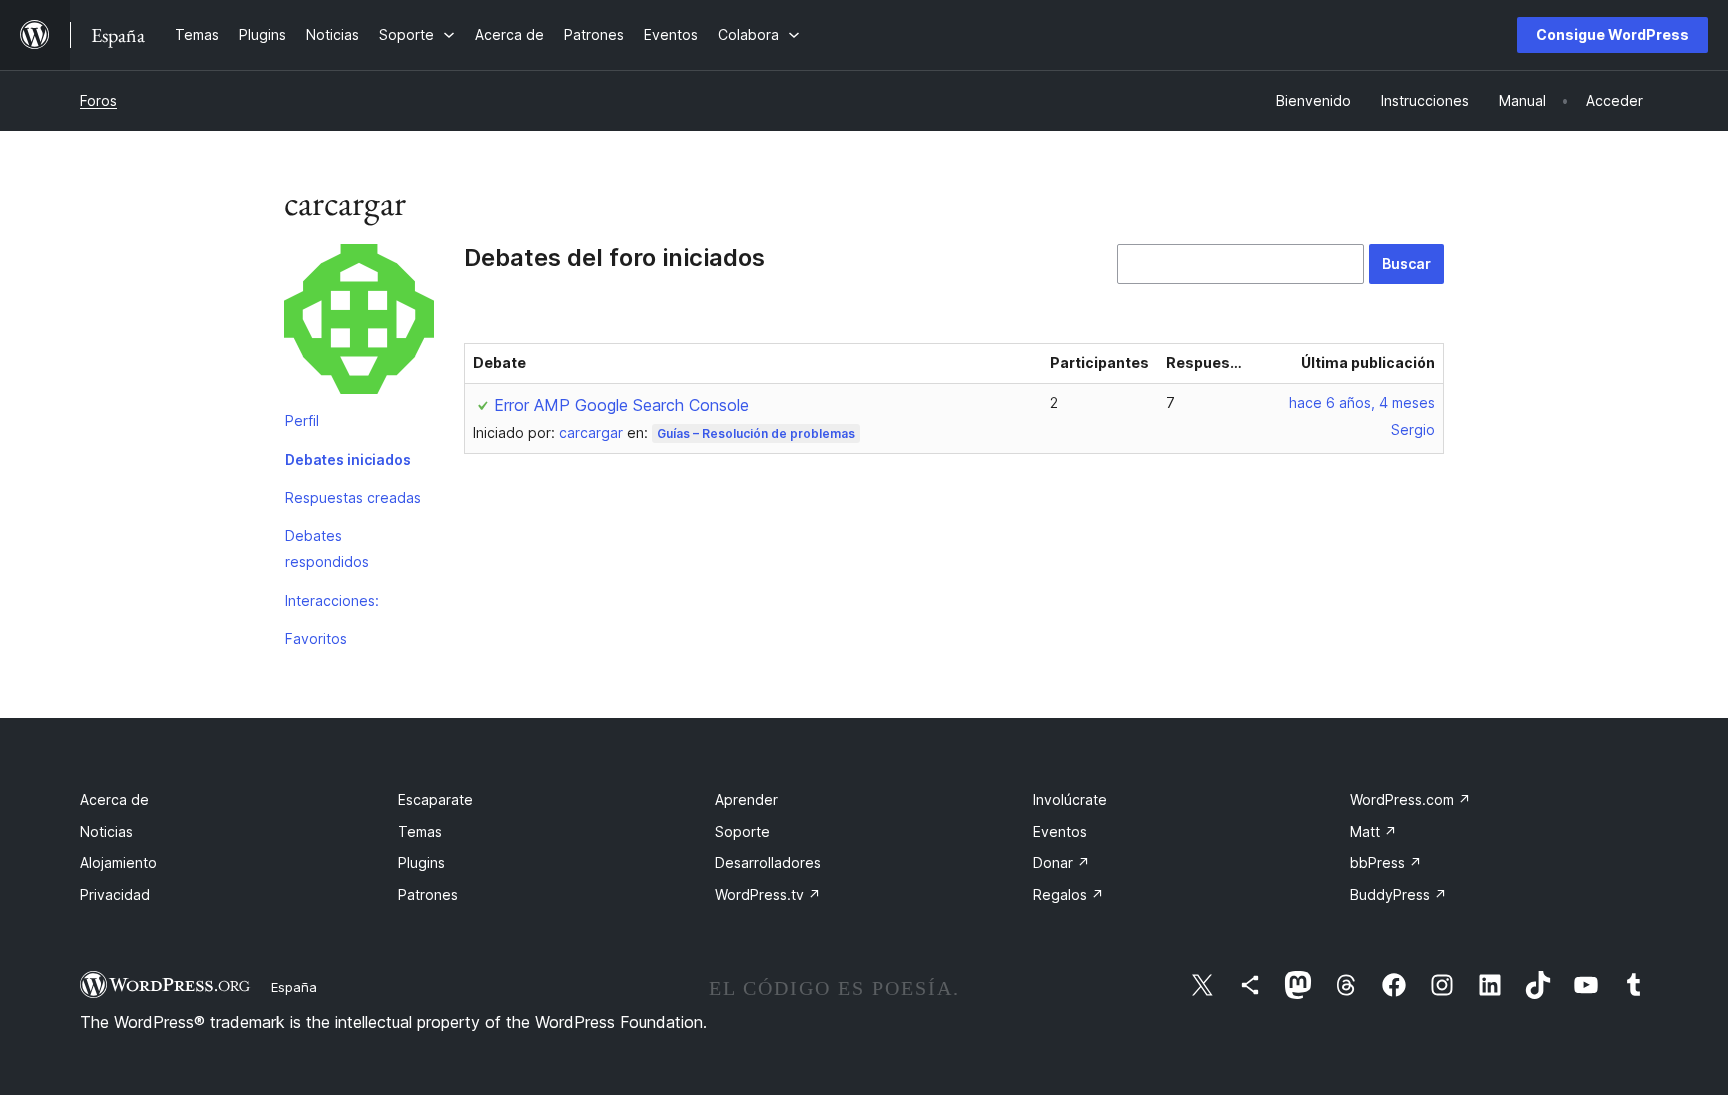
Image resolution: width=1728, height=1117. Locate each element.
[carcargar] (359, 323)
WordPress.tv (768, 894)
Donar (1061, 862)
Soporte (742, 831)
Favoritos (316, 638)
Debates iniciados (348, 459)
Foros (98, 100)
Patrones (428, 894)
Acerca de (114, 799)
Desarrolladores (768, 862)
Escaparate (435, 799)
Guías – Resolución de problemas (756, 433)
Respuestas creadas (353, 497)
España (294, 987)
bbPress (1386, 862)
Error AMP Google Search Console (621, 405)
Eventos (1060, 831)
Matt (1373, 831)
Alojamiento (118, 862)
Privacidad (115, 894)
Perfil (302, 420)
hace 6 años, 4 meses (1362, 402)
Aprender (746, 799)
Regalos (1068, 894)
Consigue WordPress (1612, 34)
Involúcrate (1070, 799)
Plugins (421, 862)
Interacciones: (332, 600)
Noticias (106, 831)
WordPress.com (1410, 799)
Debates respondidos (327, 548)
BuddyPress (1398, 894)
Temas (420, 831)
